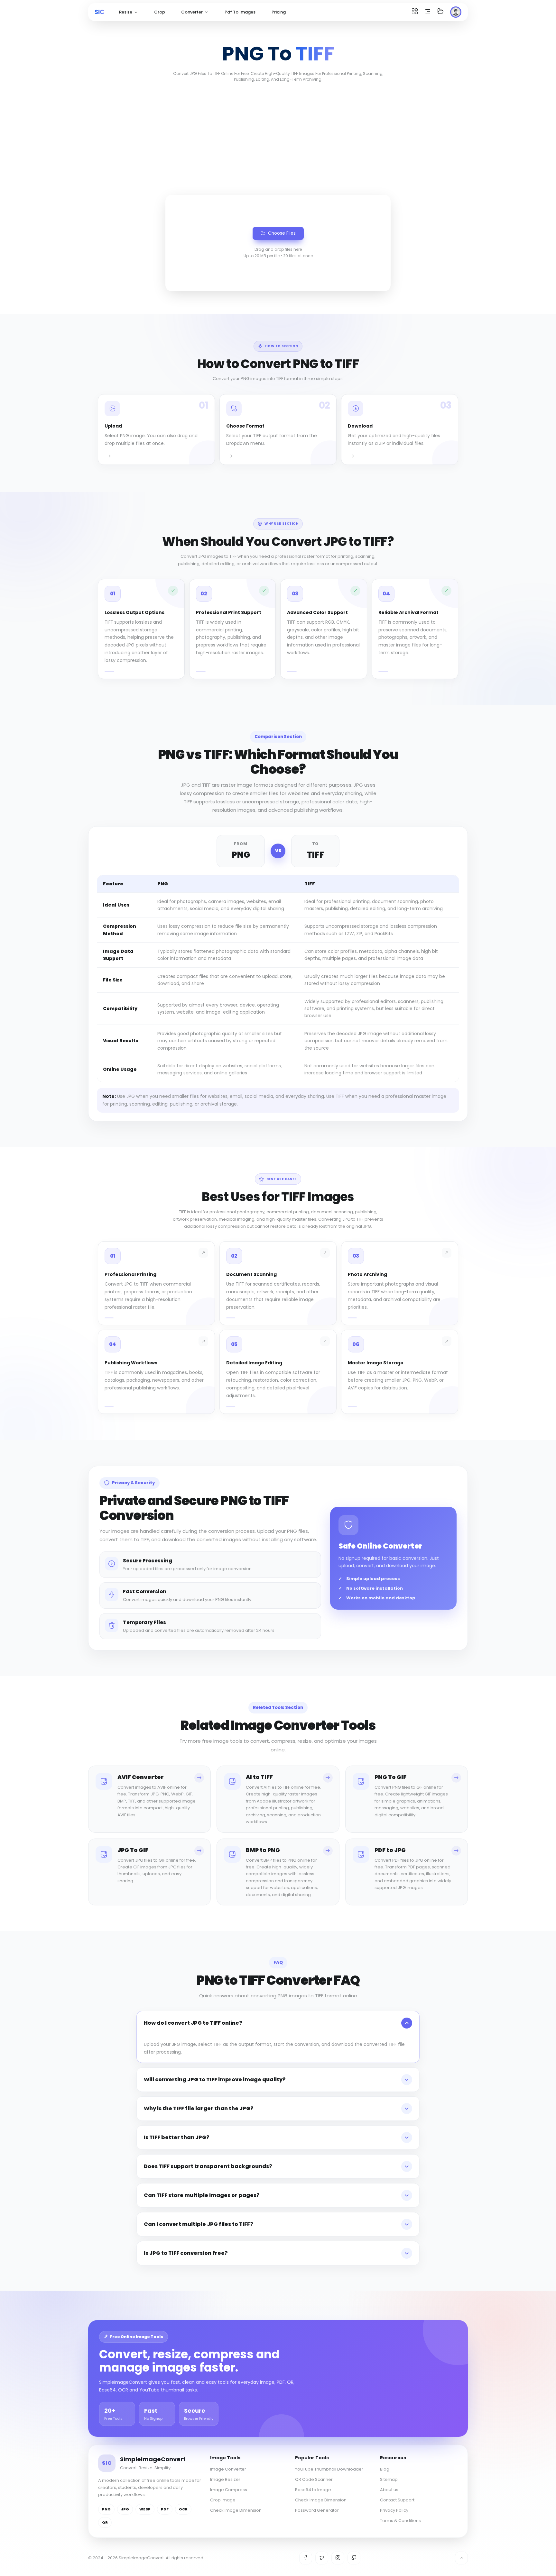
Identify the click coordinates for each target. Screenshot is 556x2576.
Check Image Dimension (236, 2510)
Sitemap (389, 2479)
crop (160, 12)
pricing (279, 12)
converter (192, 12)
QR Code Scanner (314, 2479)
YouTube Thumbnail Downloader (329, 2469)
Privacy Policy (394, 2510)
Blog (385, 2469)
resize (126, 12)
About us (389, 2490)
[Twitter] (322, 2558)
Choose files (282, 233)
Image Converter (228, 2469)
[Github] (354, 2558)
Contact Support (397, 2500)
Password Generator (317, 2510)
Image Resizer (225, 2479)
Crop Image (223, 2500)
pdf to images (240, 12)
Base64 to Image (313, 2490)
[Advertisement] (278, 137)
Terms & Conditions (400, 2521)
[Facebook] (306, 2558)
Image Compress (229, 2490)
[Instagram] (338, 2558)
